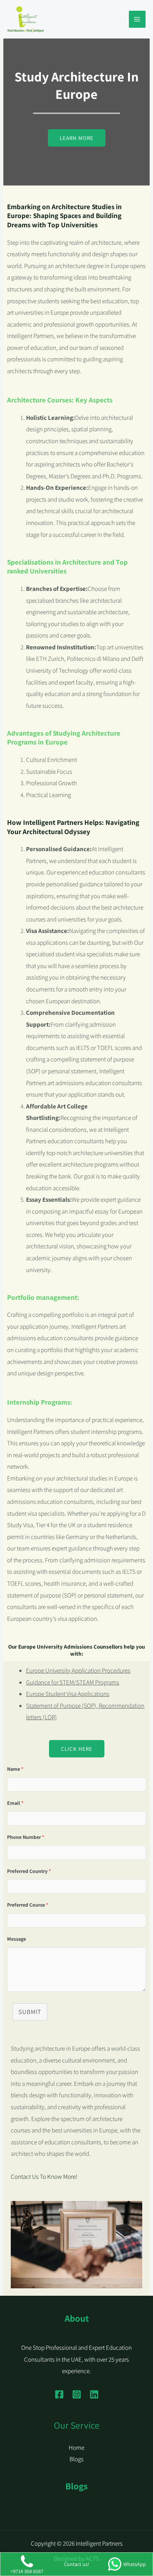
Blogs (76, 2459)
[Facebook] (59, 2394)
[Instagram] (77, 2394)
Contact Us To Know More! (44, 2177)
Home (76, 2448)
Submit (30, 2012)
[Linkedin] (94, 2394)
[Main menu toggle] (137, 19)
